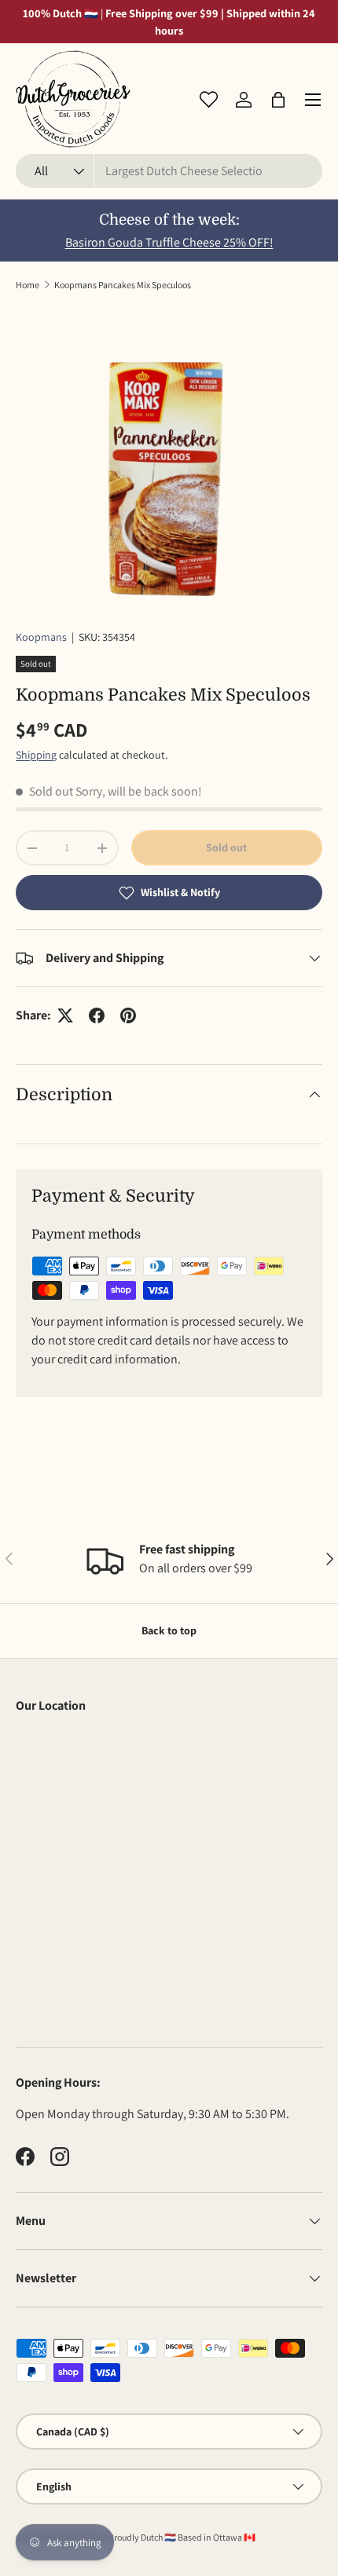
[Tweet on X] (65, 1015)
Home (28, 285)
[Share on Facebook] (97, 1015)
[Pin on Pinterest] (128, 1015)
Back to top (169, 1630)
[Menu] (313, 100)
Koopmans (41, 637)
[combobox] (169, 171)
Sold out (226, 847)
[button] (278, 100)
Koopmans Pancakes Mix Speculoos (123, 285)
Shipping (36, 755)
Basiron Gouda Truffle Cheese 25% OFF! (169, 242)
